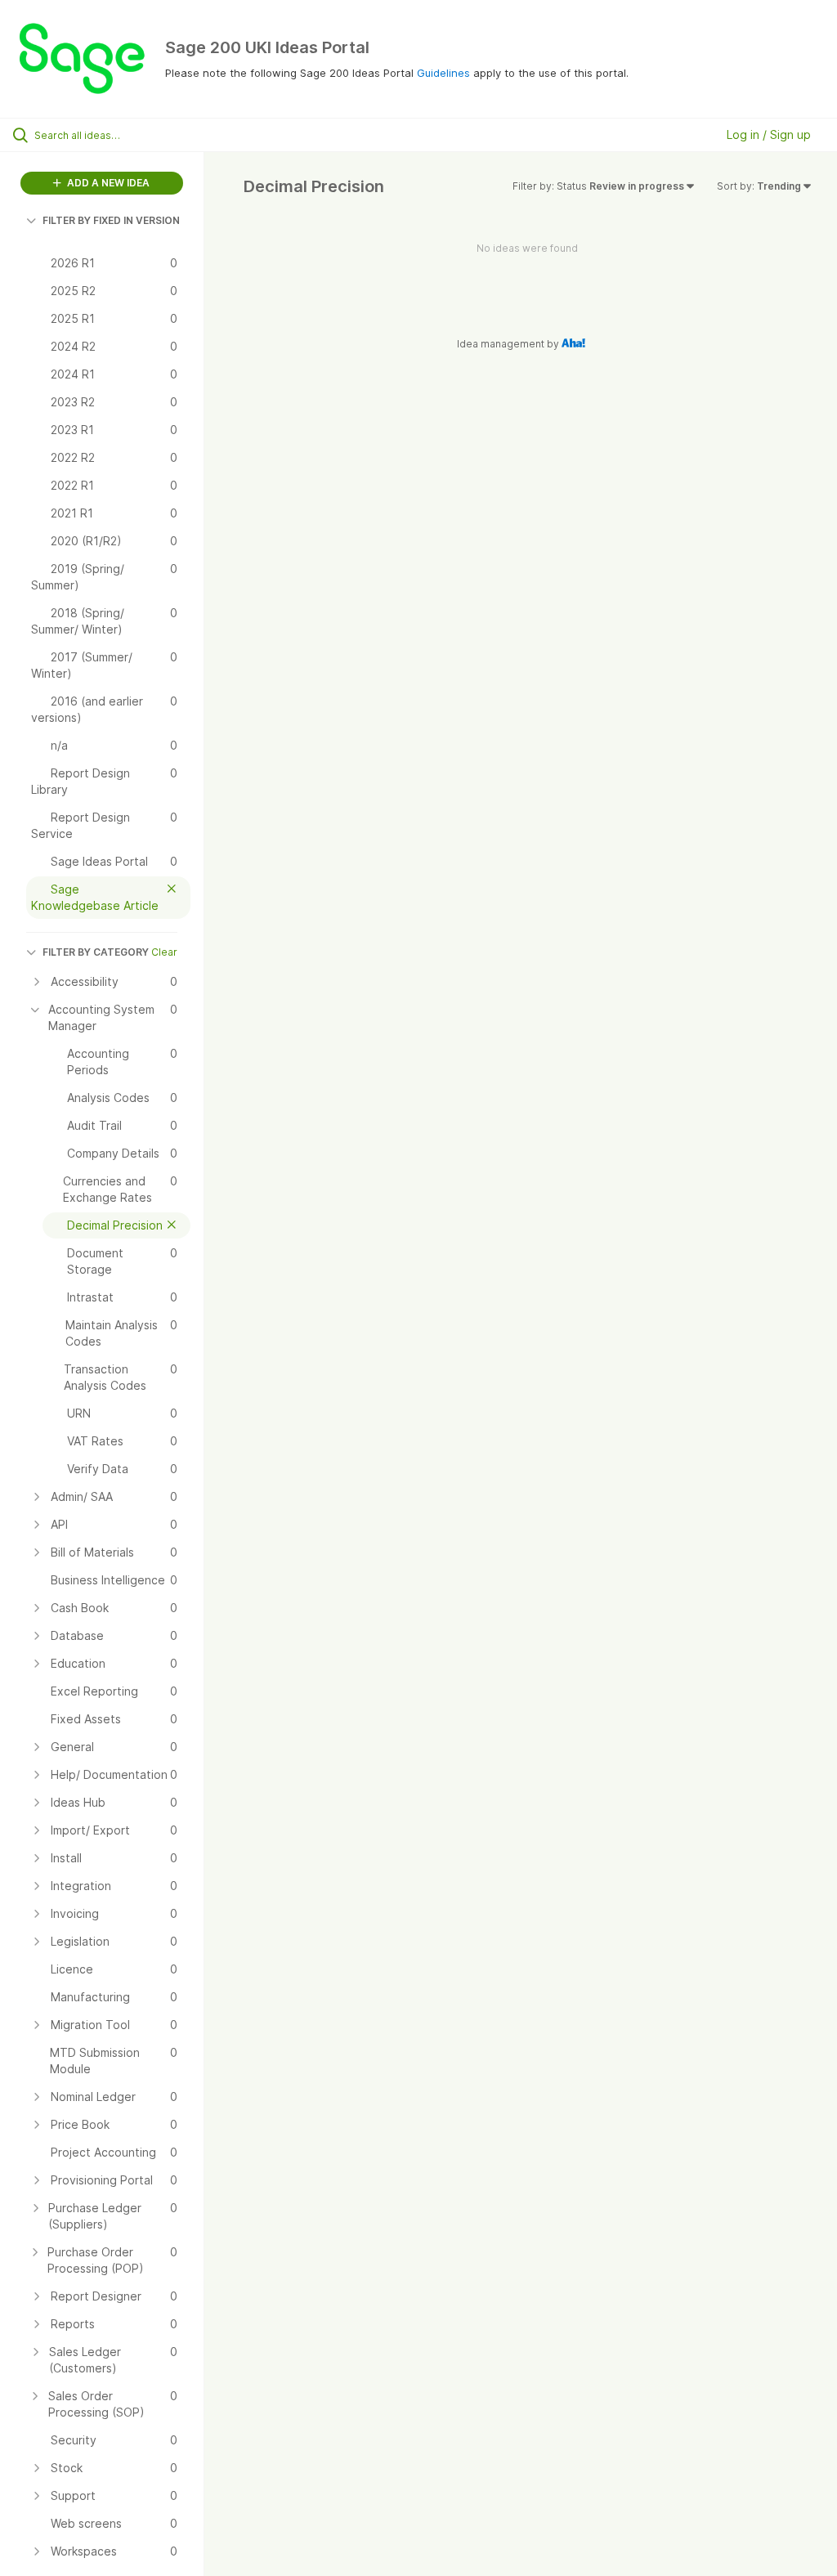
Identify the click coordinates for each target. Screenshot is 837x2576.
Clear (164, 952)
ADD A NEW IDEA (107, 183)
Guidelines (443, 73)
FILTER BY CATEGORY (96, 952)
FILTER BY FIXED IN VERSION (111, 220)
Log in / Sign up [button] (769, 134)
